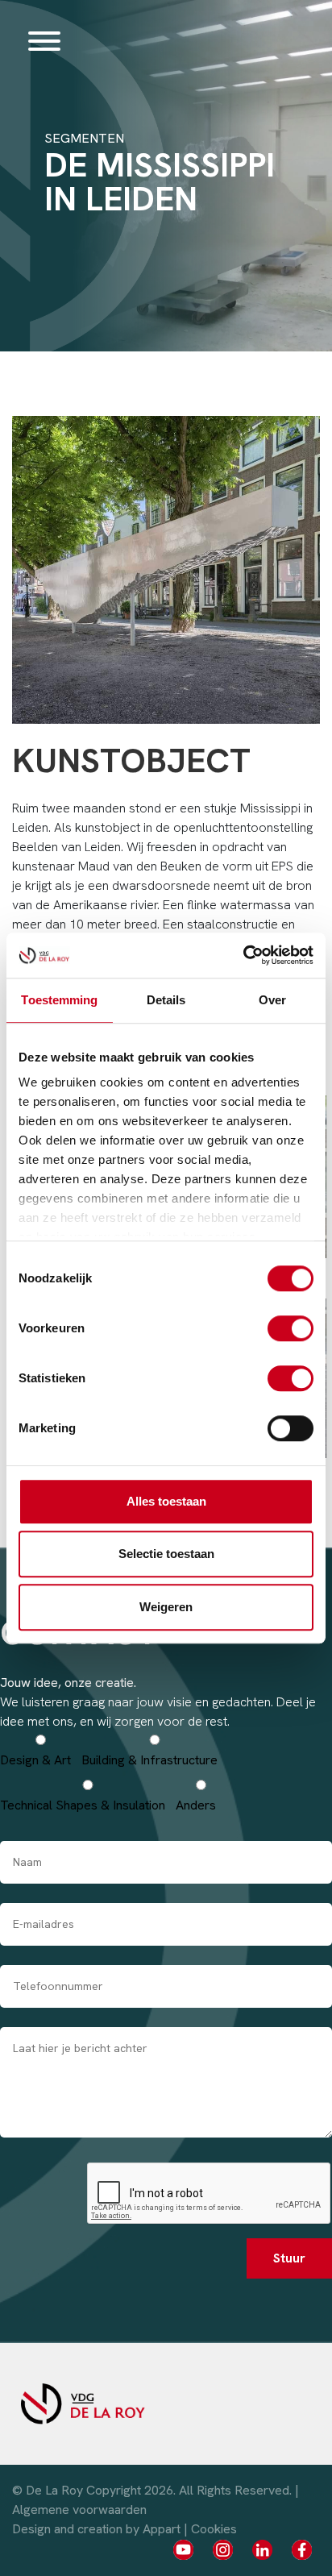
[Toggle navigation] (44, 40)
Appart (162, 2529)
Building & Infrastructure (149, 1760)
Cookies (214, 2529)
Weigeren (166, 1607)
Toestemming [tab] (59, 1000)
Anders (196, 1805)
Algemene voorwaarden (79, 2510)
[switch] (290, 1328)
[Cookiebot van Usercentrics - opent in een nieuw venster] (243, 955)
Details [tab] (166, 1000)
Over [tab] (272, 1000)
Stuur (289, 2258)
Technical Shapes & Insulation (83, 1805)
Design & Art (35, 1760)
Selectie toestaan (166, 1554)
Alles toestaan (166, 1501)
